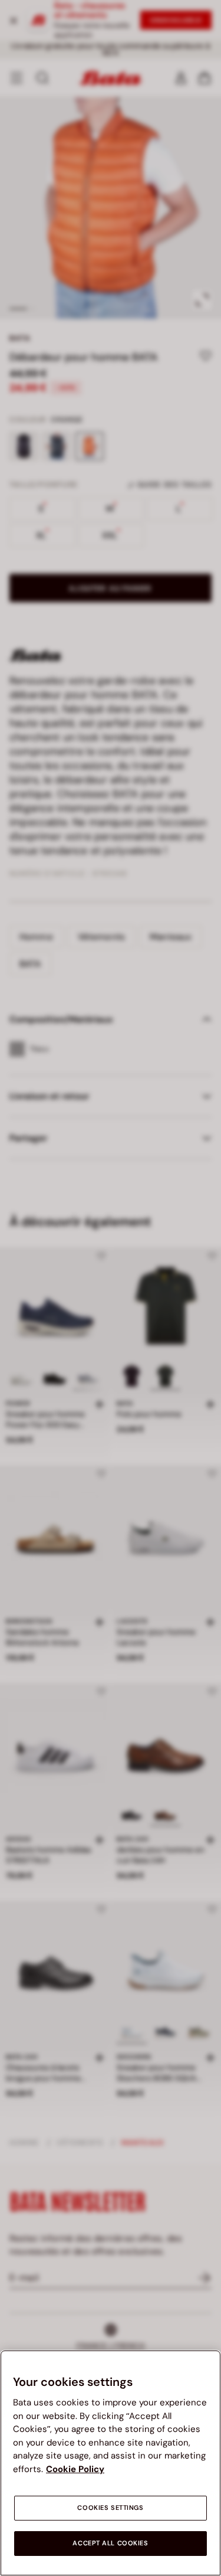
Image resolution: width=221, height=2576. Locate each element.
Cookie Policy (75, 2469)
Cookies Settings (110, 2508)
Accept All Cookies (110, 2543)
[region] (111, 2463)
